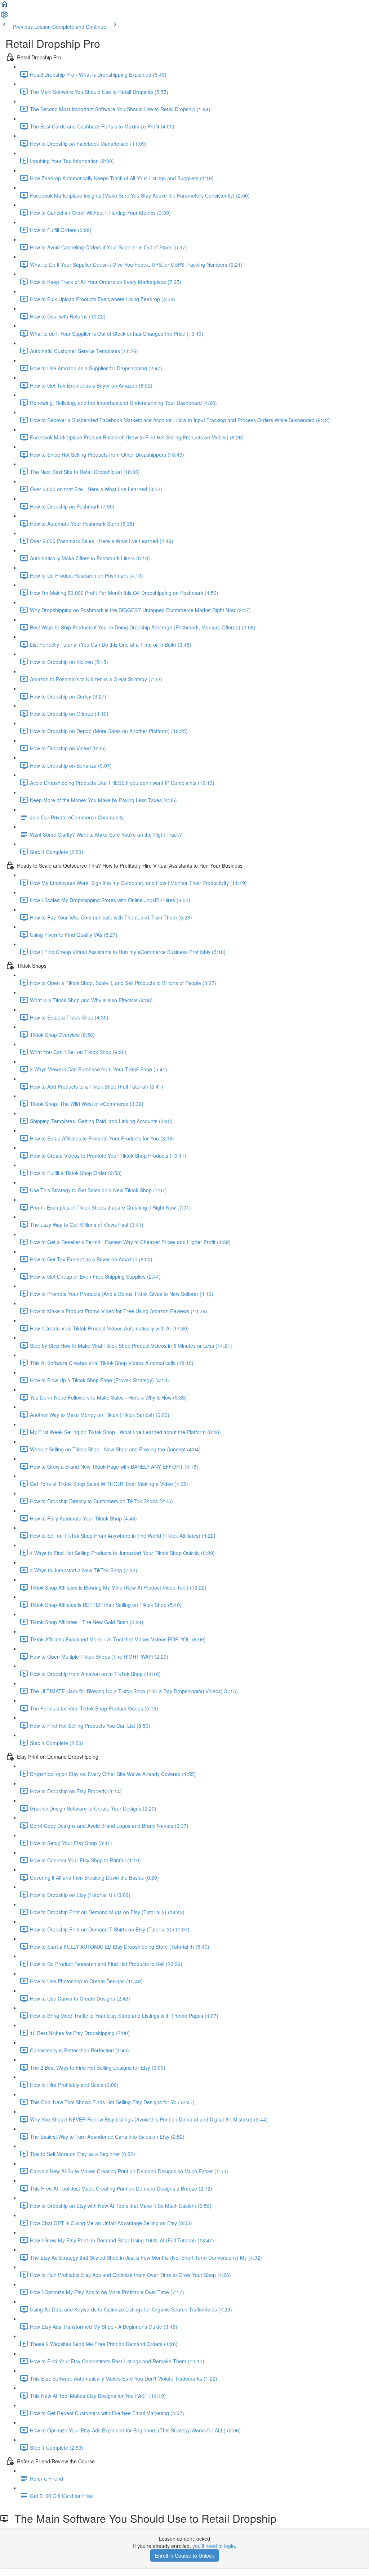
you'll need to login (214, 2546)
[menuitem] (4, 17)
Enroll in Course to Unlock (184, 2555)
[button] (4, 6)
